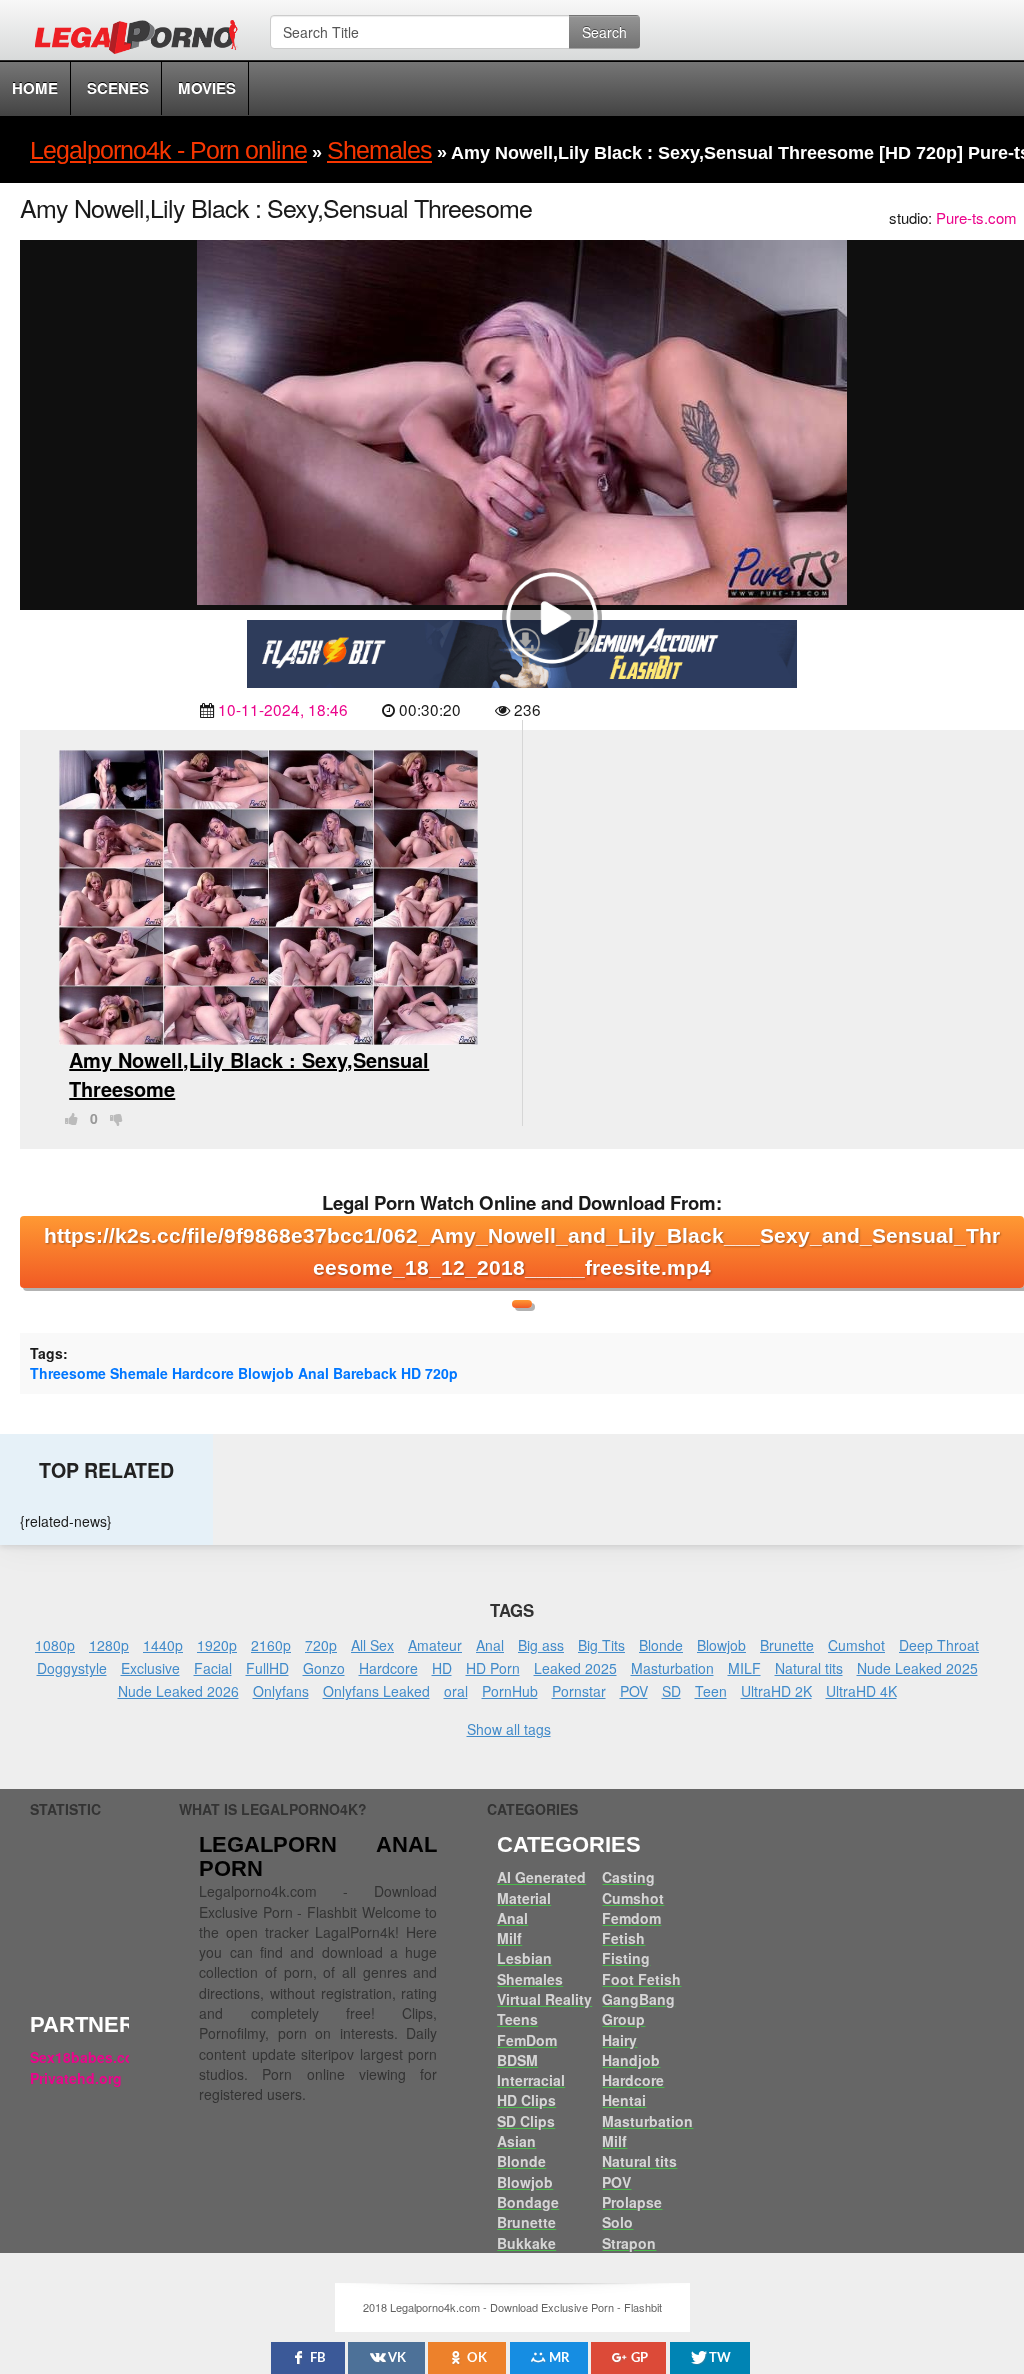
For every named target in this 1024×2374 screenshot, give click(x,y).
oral (456, 1691)
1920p (217, 1645)
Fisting (626, 1958)
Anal (313, 1373)
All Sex (372, 1645)
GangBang (638, 1999)
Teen (711, 1691)
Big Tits (601, 1645)
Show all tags (509, 1729)
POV (634, 1691)
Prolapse (632, 2202)
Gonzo (324, 1668)
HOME (35, 88)
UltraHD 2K (776, 1691)
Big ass (541, 1645)
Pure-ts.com (976, 217)
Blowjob (266, 1373)
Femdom (631, 1918)
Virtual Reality (544, 1999)
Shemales (530, 1979)
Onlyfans (281, 1691)
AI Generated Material (541, 1887)
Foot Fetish (641, 1979)
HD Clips (526, 2100)
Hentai (624, 2100)
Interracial (531, 2080)
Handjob (631, 2060)
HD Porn (493, 1668)
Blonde (661, 1645)
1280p (109, 1645)
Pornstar (579, 1691)
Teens (517, 2019)
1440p (163, 1645)
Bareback (365, 1373)
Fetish (623, 1938)
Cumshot (856, 1645)
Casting (628, 1877)
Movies (207, 88)
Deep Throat (939, 1645)
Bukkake (526, 2243)
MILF (744, 1668)
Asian (516, 2141)
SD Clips (526, 2121)
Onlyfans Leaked (376, 1691)
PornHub (510, 1691)
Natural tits (809, 1668)
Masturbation (672, 1668)
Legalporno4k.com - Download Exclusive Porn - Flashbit (142, 40)
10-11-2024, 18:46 (283, 709)
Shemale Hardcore (172, 1373)
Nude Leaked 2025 (917, 1668)
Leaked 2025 (575, 1668)
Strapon (629, 2243)
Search (604, 32)
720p (441, 1373)
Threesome (68, 1373)
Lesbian (524, 1958)
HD (411, 1373)
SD (671, 1691)
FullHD (267, 1668)
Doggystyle (72, 1668)
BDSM (517, 2060)
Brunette (787, 1645)
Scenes (118, 88)
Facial (213, 1668)
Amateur (435, 1645)
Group (623, 2019)
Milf (509, 1938)
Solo (617, 2222)
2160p (271, 1645)
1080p (55, 1645)
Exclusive (150, 1668)
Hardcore (388, 1668)
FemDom (527, 2040)
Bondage (528, 2202)
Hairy (619, 2040)
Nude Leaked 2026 (178, 1691)
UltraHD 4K (861, 1691)
